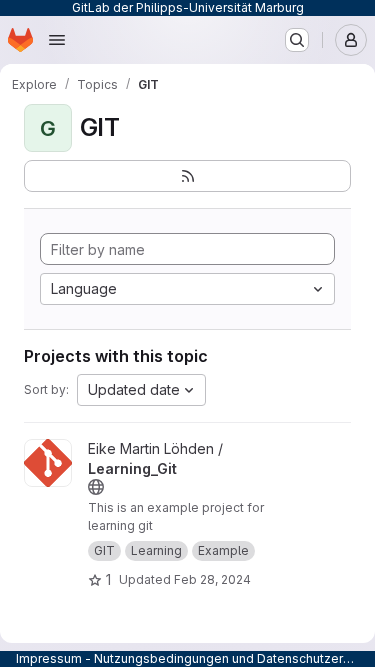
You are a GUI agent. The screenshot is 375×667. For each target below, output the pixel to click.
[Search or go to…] (297, 40)
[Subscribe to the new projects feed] (187, 176)
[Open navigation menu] (57, 40)
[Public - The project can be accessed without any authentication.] (96, 487)
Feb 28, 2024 (212, 579)
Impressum (49, 658)
